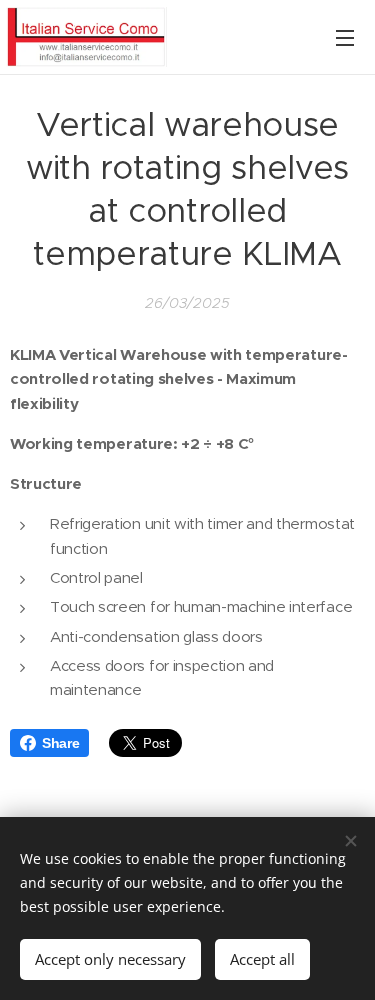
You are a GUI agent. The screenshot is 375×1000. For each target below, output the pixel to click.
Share (60, 743)
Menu (345, 37)
